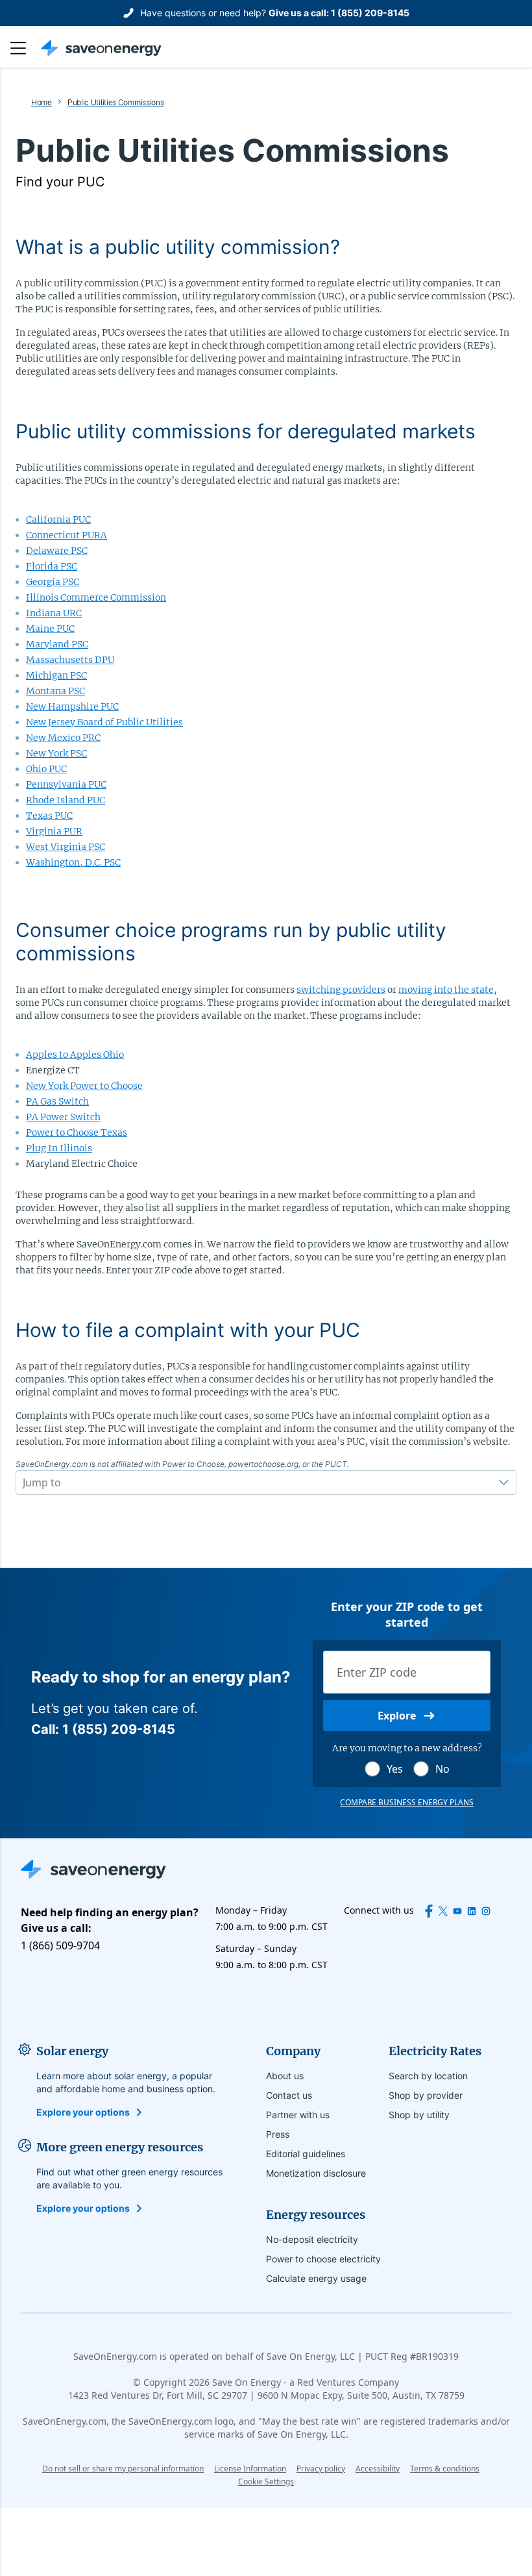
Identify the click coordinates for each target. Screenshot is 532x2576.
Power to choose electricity (323, 2259)
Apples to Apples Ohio (75, 1055)
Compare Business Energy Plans (407, 1803)
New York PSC (56, 753)
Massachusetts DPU (70, 660)
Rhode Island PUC (66, 800)
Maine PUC (50, 629)
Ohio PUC (46, 769)
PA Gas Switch (57, 1101)
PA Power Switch (63, 1117)
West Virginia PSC (66, 847)
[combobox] (24, 1482)
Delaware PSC (57, 551)
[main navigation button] (25, 48)
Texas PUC (49, 816)
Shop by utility (419, 2115)
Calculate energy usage (316, 2278)
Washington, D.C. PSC (73, 862)
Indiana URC (54, 613)
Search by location (428, 2076)
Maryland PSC (57, 644)
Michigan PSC (56, 675)
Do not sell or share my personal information (123, 2469)
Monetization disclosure (316, 2173)
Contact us (289, 2095)
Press (278, 2134)
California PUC (58, 519)
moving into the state (446, 990)
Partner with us (298, 2115)
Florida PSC (52, 566)
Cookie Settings (266, 2482)
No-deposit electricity (312, 2239)
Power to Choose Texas (77, 1132)
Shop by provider (426, 2095)
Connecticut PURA (66, 535)
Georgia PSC (53, 582)
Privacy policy (321, 2469)
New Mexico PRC (63, 738)
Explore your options (83, 2112)
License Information (250, 2469)
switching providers (341, 990)
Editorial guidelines (306, 2154)
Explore (397, 1716)
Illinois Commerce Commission (96, 597)
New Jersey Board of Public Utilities (104, 722)
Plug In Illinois (59, 1148)
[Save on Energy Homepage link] (101, 48)
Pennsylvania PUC (66, 784)
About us (285, 2076)
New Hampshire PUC (72, 707)
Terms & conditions (445, 2469)
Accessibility (378, 2469)
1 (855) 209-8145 (370, 13)
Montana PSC (55, 691)
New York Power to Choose (84, 1086)
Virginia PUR (54, 831)
